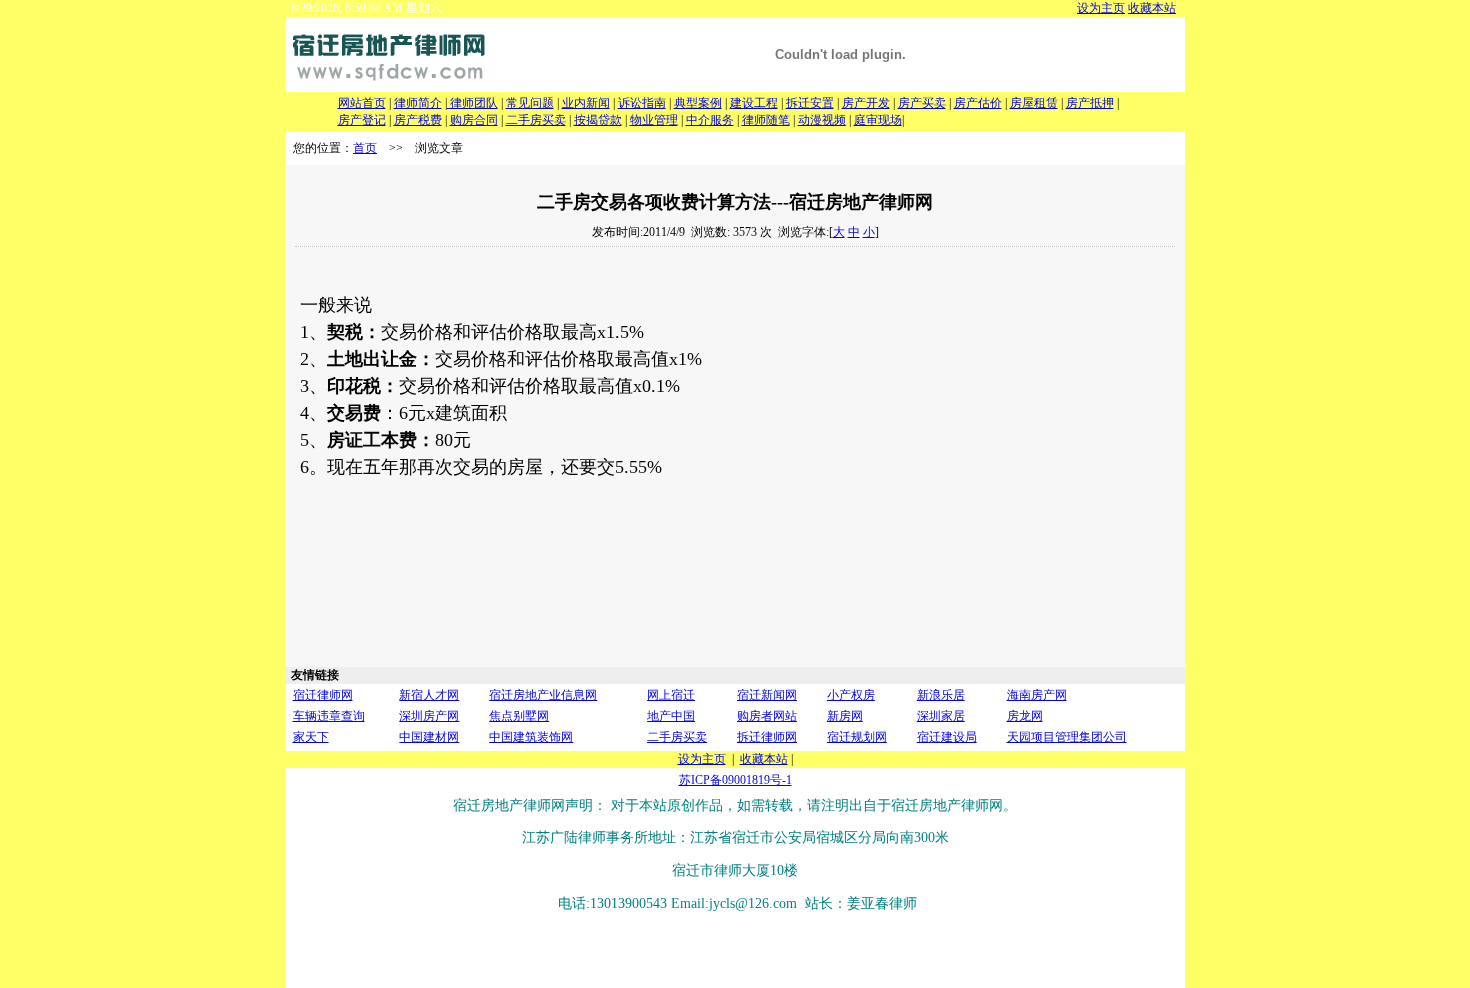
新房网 (845, 716)
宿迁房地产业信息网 (543, 695)
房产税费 (418, 120)
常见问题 (530, 103)
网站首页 (362, 103)
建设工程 (754, 103)
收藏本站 (1152, 8)
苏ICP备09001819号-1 (735, 780)
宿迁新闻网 (767, 695)
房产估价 (978, 103)
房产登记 (362, 120)
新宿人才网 (429, 695)
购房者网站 (767, 716)
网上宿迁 (671, 695)
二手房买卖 (536, 120)
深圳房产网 (429, 716)
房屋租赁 (1034, 103)
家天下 (311, 737)
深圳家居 (941, 716)
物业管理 (654, 120)
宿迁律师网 (323, 695)
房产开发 (866, 103)
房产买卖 (922, 103)
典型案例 (698, 103)
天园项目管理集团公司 (1067, 737)
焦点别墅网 (519, 716)
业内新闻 (586, 103)
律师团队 (472, 103)
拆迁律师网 (767, 737)
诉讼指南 (642, 103)
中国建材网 (429, 737)
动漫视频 (822, 120)
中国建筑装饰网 (531, 737)
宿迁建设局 (947, 737)
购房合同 (474, 120)
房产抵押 (1090, 103)
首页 (365, 148)
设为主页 (1101, 8)
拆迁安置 (810, 103)
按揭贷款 (598, 120)
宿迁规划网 (857, 737)
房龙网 (1025, 716)
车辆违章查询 (329, 716)
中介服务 (710, 120)
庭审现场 (878, 120)
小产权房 (851, 695)
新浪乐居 (941, 695)
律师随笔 (766, 120)
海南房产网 (1037, 695)
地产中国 (671, 716)
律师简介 (418, 103)
